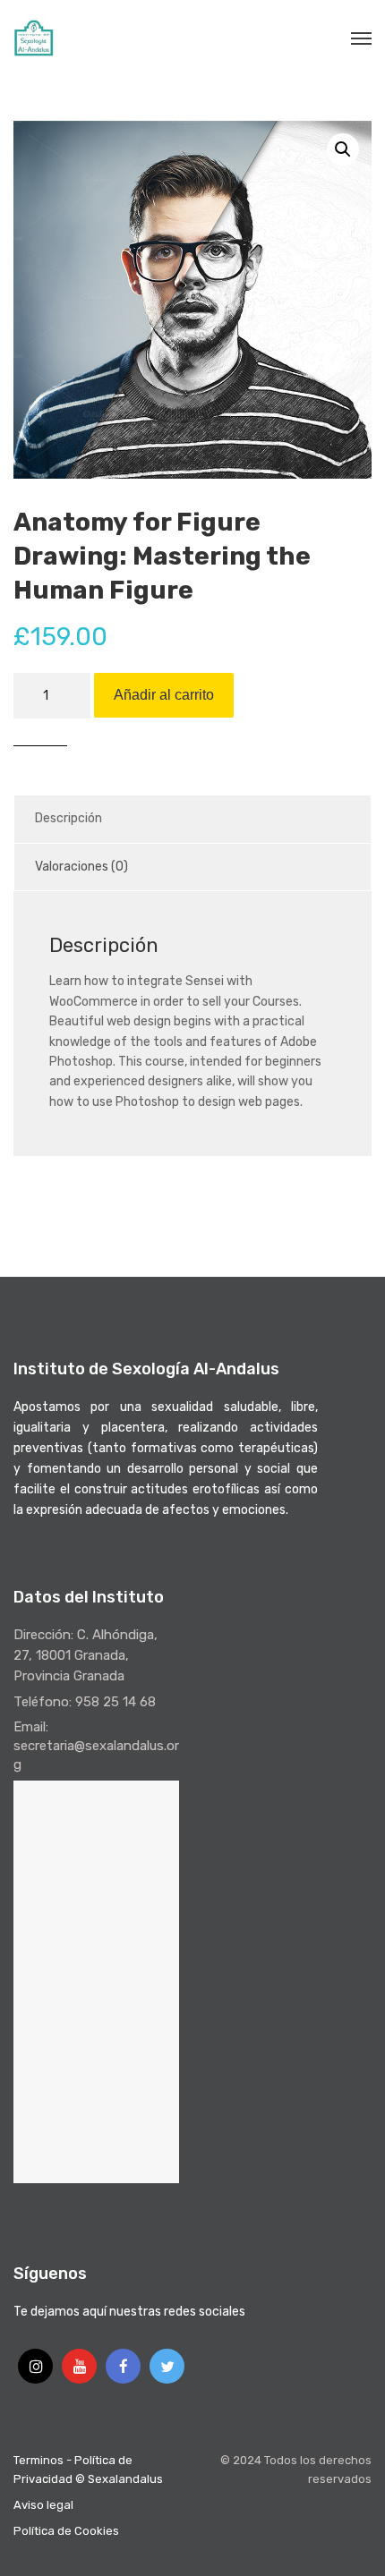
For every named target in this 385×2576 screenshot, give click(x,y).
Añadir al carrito (164, 695)
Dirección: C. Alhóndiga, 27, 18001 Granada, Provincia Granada (86, 1655)
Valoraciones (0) (81, 867)
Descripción (68, 818)
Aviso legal (43, 2505)
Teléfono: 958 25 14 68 (85, 1702)
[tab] (192, 819)
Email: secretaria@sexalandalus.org (96, 1746)
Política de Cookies (66, 2531)
